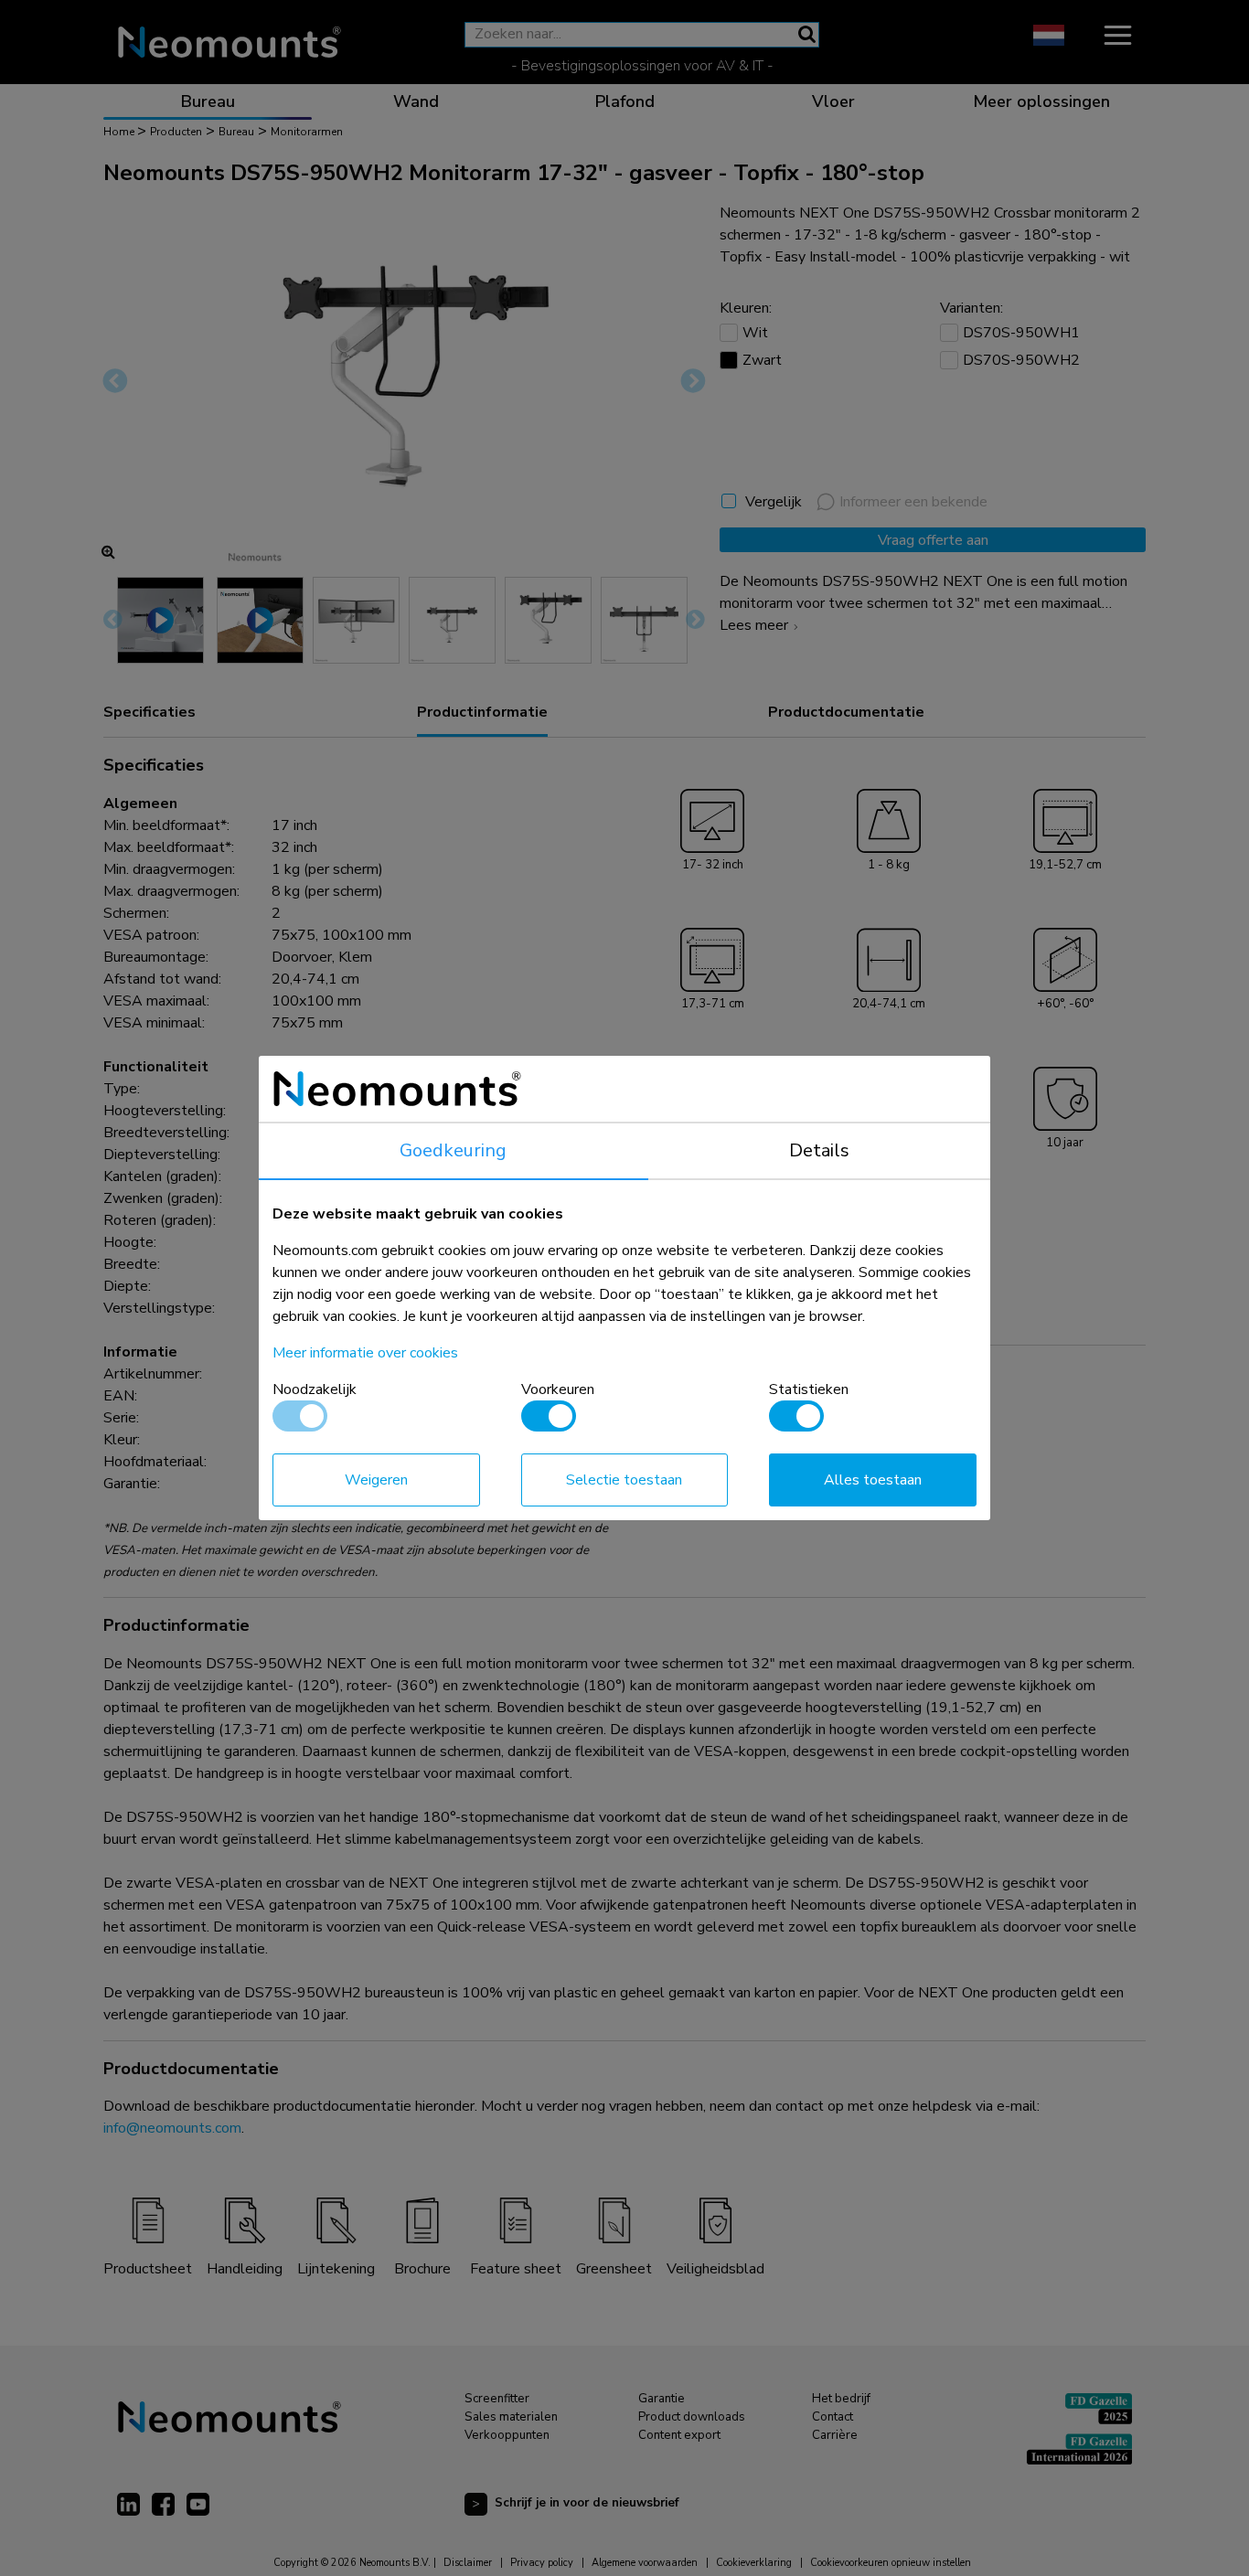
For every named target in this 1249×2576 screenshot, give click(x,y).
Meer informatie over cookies (365, 1353)
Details (819, 1150)
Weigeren (376, 1480)
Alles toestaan (873, 1480)
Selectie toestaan (624, 1480)
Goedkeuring (453, 1150)
